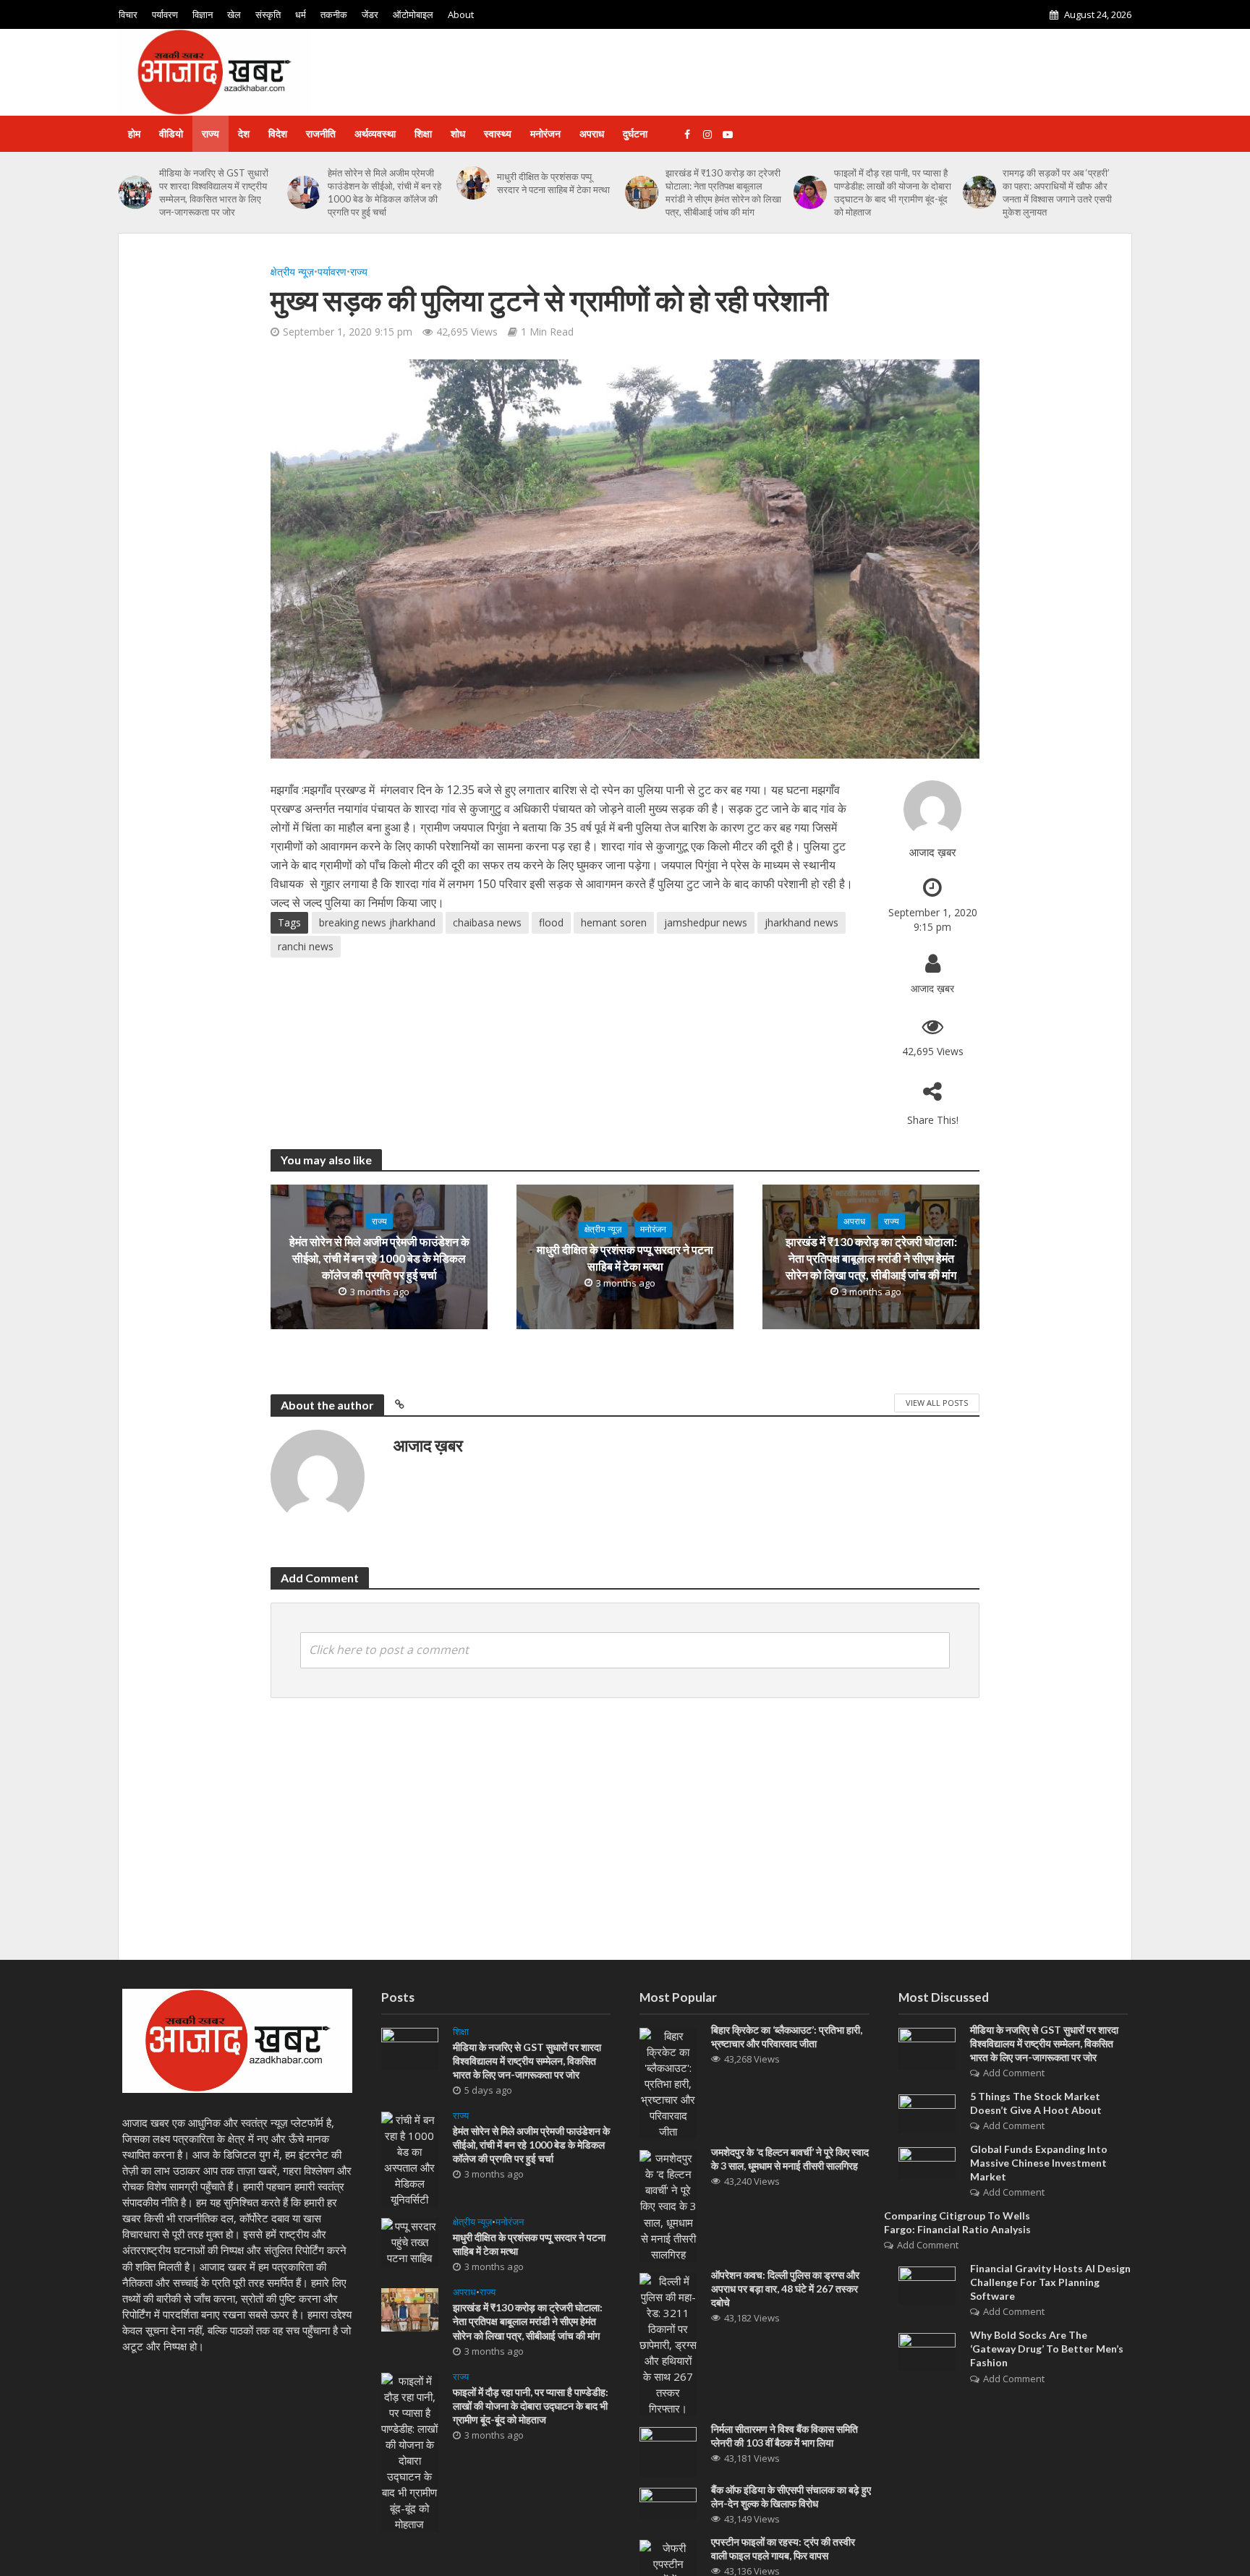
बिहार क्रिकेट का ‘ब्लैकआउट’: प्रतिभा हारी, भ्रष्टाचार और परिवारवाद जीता (787, 2037)
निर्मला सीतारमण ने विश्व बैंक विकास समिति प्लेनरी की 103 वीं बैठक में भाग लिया (785, 2436)
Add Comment (1014, 2073)
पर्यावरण (165, 14)
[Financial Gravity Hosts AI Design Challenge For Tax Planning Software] (927, 2285)
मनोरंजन (545, 133)
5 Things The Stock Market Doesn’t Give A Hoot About (1036, 2103)
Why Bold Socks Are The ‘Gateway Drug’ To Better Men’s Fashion (1047, 2349)
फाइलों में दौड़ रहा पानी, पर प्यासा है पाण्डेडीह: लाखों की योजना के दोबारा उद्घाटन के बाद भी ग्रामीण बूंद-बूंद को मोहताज (893, 192)
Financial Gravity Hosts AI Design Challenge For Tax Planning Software (1050, 2282)
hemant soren (614, 922)
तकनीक (334, 14)
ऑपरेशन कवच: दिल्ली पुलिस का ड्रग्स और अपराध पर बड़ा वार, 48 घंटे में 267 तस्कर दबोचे (785, 2289)
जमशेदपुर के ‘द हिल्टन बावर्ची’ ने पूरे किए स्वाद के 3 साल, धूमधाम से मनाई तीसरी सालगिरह (790, 2159)
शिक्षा (423, 133)
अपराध (592, 133)
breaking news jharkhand (377, 922)
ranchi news (306, 946)
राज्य (211, 133)
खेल (234, 14)
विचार (128, 14)
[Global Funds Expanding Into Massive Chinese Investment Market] (927, 2162)
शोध (458, 133)
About (461, 14)
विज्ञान (203, 14)
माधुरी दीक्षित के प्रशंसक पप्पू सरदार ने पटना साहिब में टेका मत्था (553, 183)
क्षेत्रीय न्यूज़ (292, 272)
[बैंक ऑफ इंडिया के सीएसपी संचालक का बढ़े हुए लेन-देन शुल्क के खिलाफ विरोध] (668, 2503)
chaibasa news (487, 922)
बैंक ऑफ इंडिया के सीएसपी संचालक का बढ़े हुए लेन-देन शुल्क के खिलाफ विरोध (791, 2496)
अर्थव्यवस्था (375, 133)
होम (134, 133)
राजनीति (321, 133)
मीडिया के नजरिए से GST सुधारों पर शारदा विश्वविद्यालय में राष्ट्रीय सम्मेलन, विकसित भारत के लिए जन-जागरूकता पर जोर (214, 192)
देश (244, 133)
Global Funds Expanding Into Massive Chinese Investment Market (1039, 2163)
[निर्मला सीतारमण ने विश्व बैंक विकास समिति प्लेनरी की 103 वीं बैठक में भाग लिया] (668, 2451)
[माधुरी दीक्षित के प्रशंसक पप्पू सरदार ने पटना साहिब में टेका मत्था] (473, 183)
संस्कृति (268, 14)
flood (551, 922)
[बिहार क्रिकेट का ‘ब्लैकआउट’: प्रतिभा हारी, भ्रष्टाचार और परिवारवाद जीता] (668, 2082)
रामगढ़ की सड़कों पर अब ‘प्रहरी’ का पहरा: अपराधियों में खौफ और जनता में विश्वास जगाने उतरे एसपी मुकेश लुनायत (1057, 192)
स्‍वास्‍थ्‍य (498, 133)
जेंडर (370, 14)
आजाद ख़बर (933, 852)
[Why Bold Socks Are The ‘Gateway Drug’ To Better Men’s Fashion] (927, 2351)
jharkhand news (802, 922)
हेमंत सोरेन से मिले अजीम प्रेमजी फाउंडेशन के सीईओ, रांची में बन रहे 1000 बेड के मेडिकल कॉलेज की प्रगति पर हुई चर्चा (384, 192)
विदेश (278, 133)
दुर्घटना (635, 133)
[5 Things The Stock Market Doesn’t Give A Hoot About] (927, 2112)
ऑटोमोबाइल (413, 14)
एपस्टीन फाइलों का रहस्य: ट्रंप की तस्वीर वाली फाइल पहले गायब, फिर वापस (783, 2549)
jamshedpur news (706, 922)
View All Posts (937, 1403)
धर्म (301, 14)
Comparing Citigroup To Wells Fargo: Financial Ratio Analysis (957, 2222)
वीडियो (171, 133)
